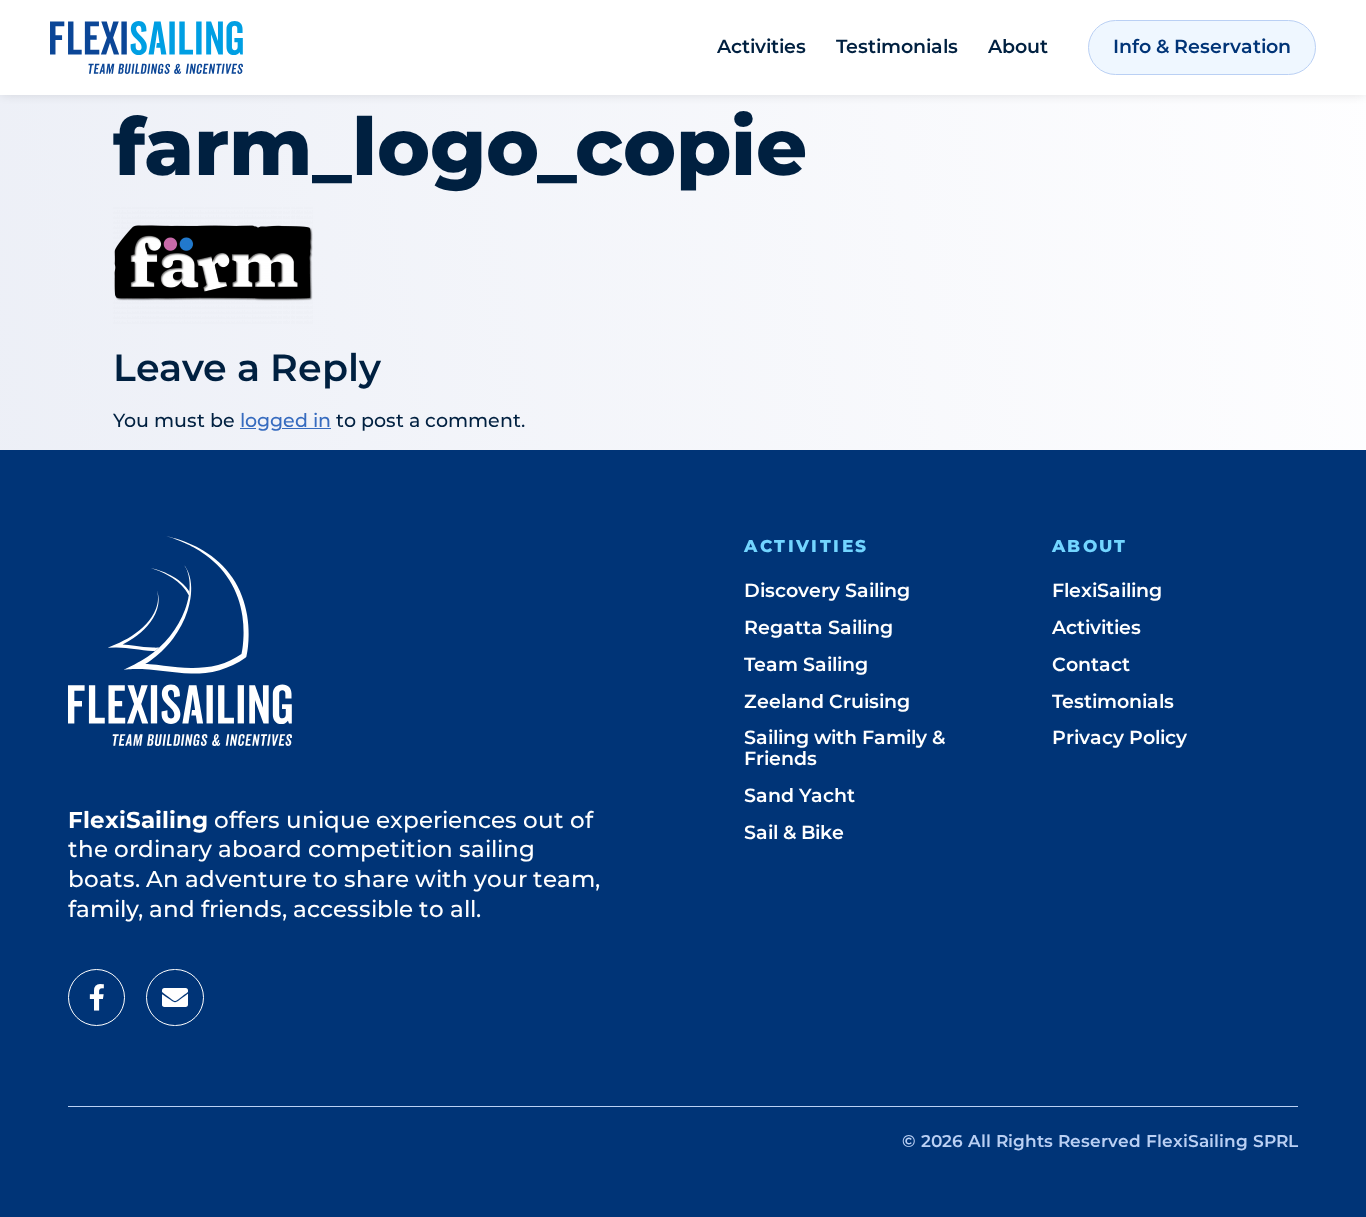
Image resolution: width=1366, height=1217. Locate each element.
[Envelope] (174, 997)
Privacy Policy (1119, 737)
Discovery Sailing (827, 590)
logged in (285, 420)
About (1018, 46)
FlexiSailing (1107, 590)
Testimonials (897, 46)
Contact (1091, 664)
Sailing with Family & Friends (844, 748)
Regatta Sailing (818, 627)
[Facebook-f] (96, 997)
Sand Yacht (799, 795)
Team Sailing (806, 664)
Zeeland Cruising (827, 701)
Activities (761, 46)
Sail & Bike (794, 832)
